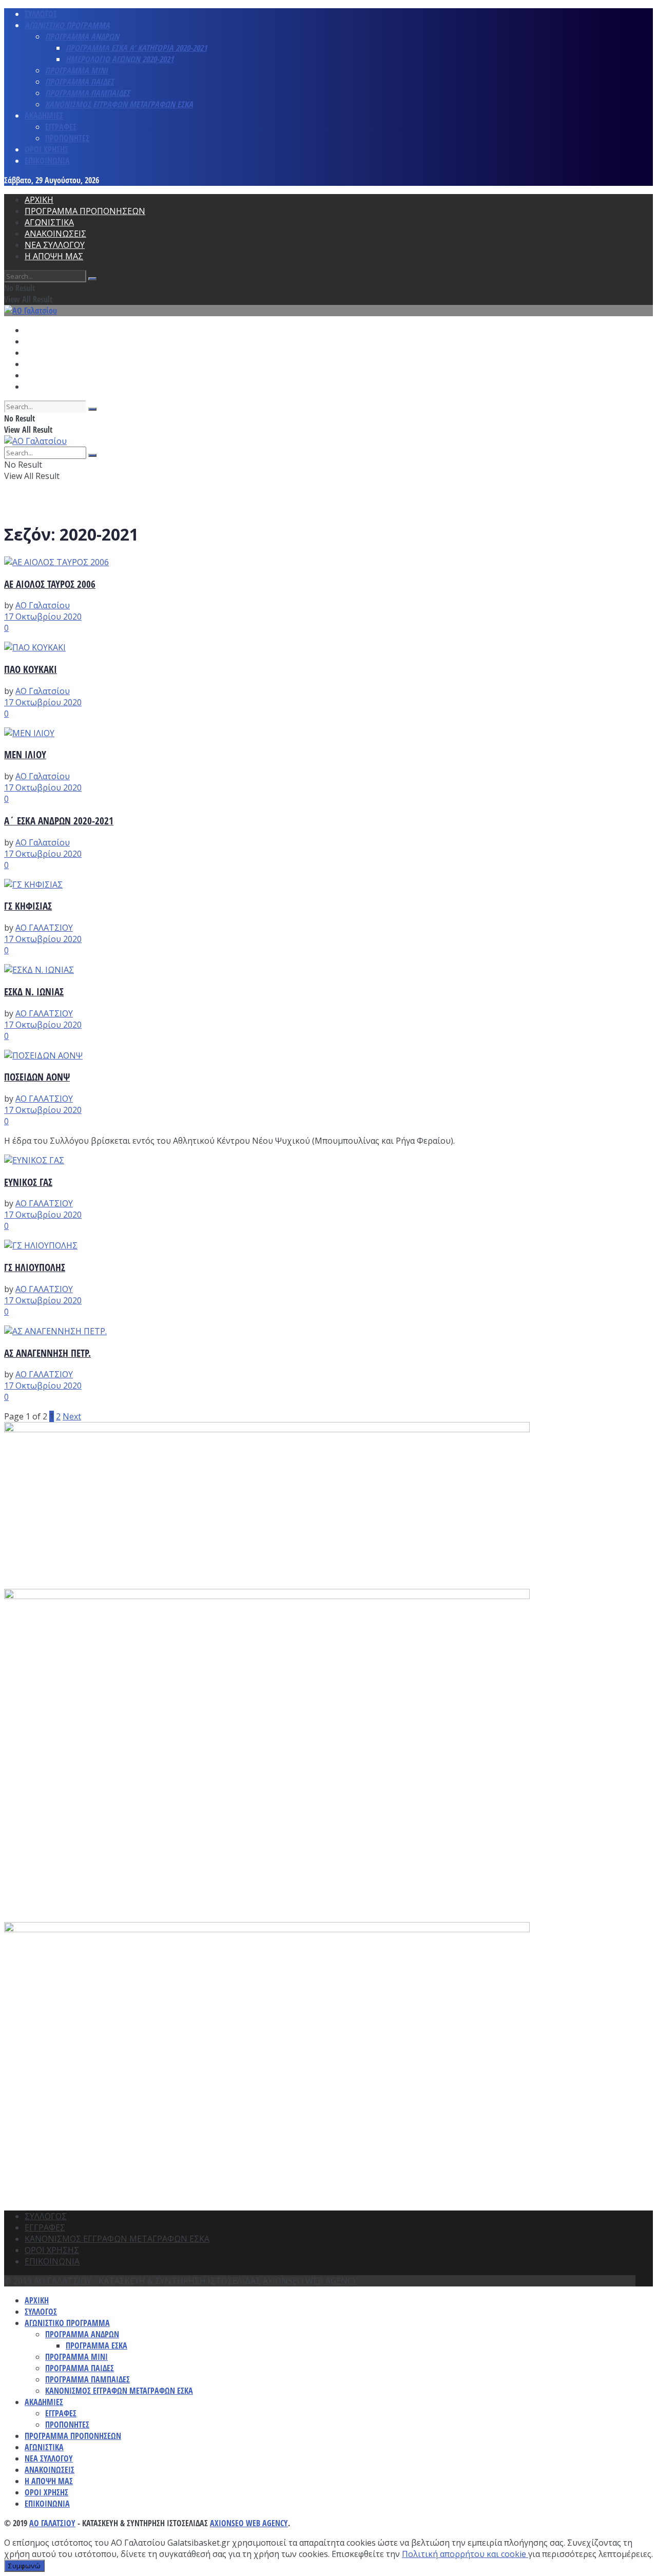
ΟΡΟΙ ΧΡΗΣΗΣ (46, 149)
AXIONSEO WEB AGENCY (310, 2281)
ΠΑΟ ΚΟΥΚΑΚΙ (31, 669)
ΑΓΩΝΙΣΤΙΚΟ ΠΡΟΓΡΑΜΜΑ (67, 25)
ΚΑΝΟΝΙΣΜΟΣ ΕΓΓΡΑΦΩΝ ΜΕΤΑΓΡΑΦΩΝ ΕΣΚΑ (119, 104)
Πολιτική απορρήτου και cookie (465, 2554)
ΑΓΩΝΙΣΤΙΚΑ (49, 222)
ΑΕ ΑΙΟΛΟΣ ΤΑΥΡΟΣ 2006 (50, 584)
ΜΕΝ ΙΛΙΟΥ (25, 754)
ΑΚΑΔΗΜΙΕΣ (44, 116)
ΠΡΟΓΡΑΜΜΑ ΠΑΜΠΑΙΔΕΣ (88, 93)
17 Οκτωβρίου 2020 (43, 617)
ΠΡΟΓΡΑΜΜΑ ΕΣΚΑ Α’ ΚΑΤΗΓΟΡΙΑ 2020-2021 (136, 48)
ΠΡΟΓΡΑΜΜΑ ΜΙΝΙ (76, 70)
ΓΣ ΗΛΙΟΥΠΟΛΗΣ (35, 1267)
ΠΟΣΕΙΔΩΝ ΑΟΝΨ (37, 1077)
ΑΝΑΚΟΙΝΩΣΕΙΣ (55, 234)
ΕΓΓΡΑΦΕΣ (61, 127)
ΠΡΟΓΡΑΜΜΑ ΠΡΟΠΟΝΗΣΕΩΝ (85, 211)
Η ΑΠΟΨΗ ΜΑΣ (54, 256)
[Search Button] (92, 279)
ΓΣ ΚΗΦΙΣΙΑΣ (28, 906)
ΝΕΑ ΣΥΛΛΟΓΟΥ (55, 245)
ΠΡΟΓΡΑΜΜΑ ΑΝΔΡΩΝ (82, 36)
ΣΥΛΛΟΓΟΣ (41, 14)
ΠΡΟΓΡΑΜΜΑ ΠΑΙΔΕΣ (80, 82)
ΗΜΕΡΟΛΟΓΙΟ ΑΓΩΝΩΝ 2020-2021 (120, 59)
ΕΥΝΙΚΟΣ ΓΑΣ (28, 1182)
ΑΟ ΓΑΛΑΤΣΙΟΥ (44, 928)
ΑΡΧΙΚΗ (39, 200)
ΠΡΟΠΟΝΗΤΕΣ (67, 138)
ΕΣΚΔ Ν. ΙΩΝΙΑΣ (34, 992)
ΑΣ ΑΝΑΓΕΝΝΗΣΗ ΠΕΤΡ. (47, 1353)
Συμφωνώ (24, 2566)
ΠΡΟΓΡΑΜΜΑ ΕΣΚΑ (96, 2346)
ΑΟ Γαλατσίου (43, 605)
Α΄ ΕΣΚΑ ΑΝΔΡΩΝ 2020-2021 (59, 821)
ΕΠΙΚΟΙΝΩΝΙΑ (47, 161)
